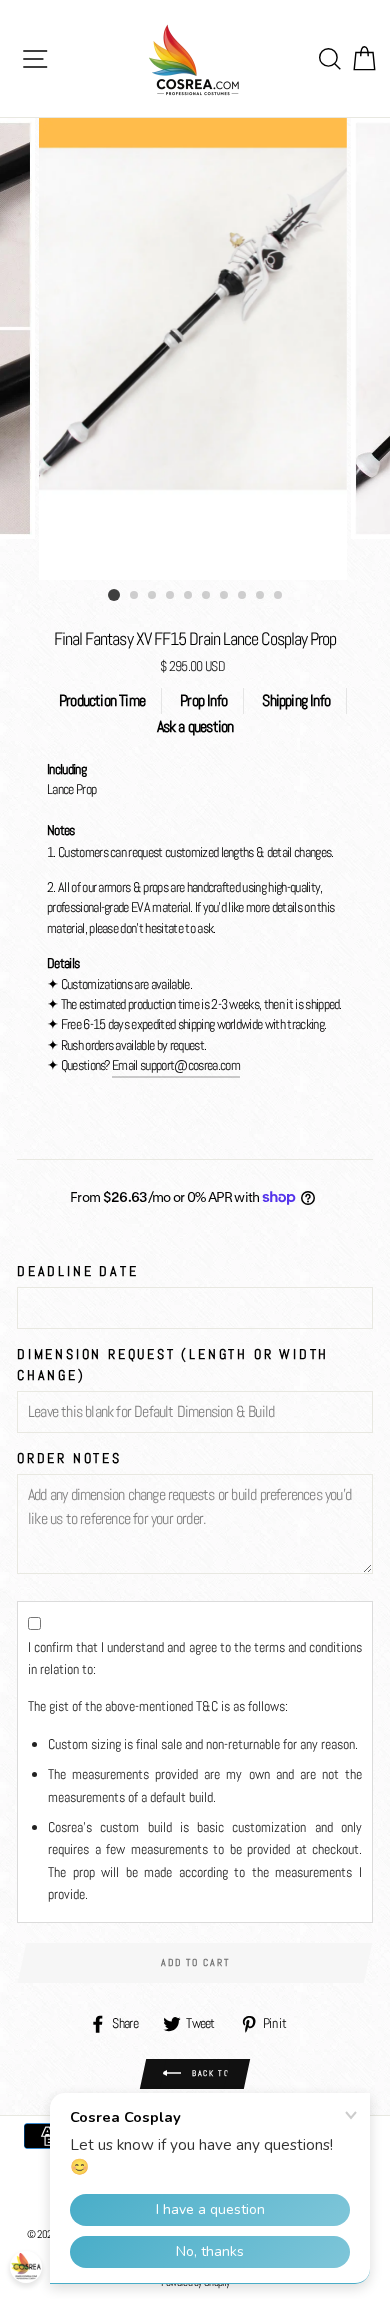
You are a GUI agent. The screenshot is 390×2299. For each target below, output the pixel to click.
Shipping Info (296, 700)
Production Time (102, 700)
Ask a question (195, 726)
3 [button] (153, 596)
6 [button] (207, 596)
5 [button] (189, 596)
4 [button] (171, 596)
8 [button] (243, 596)
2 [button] (135, 596)
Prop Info (203, 700)
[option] (195, 349)
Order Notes (69, 1458)
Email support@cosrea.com (176, 1065)
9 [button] (261, 596)
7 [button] (225, 596)
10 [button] (279, 596)
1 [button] (114, 595)
